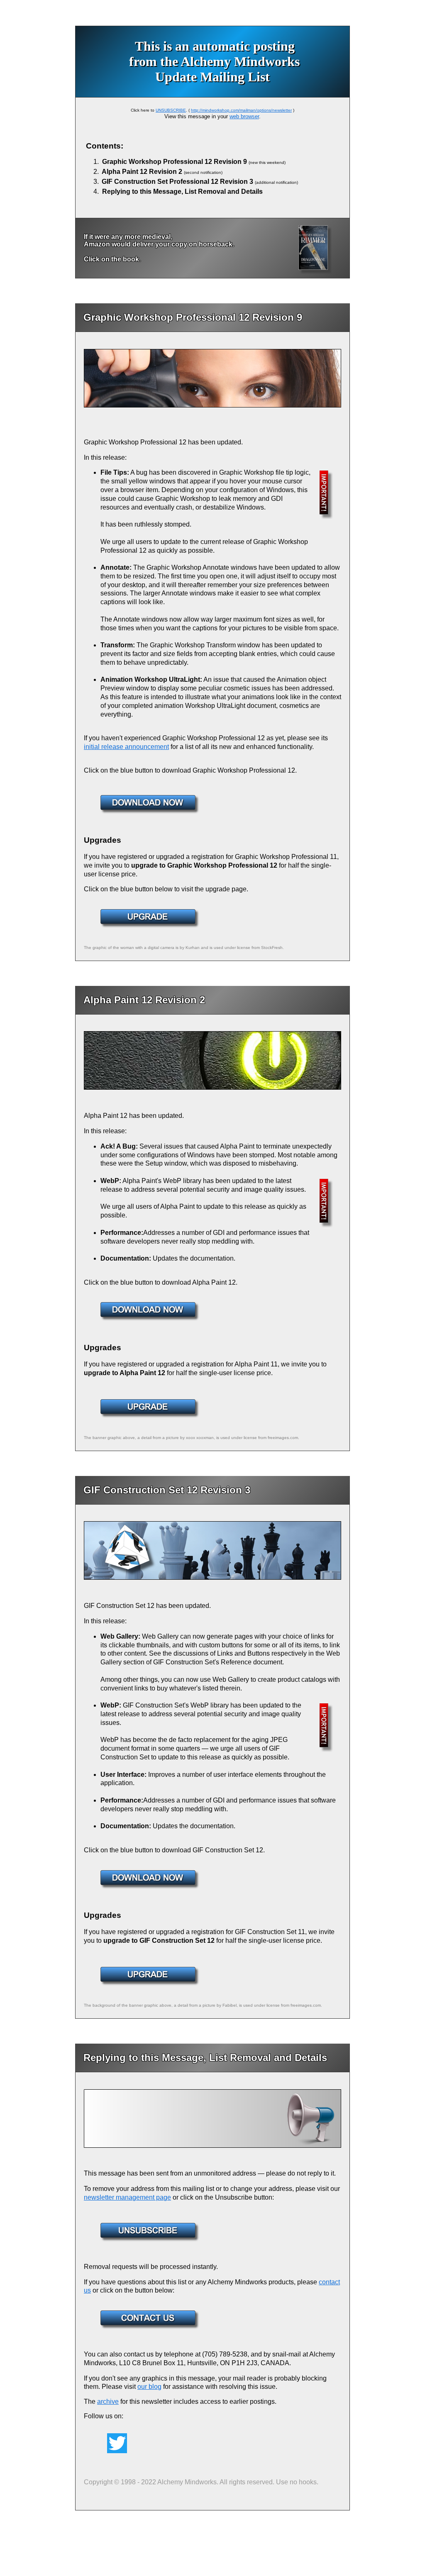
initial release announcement (126, 747)
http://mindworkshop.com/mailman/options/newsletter (241, 110)
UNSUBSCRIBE (171, 110)
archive (108, 2402)
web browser (244, 116)
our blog (149, 2387)
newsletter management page (127, 2197)
